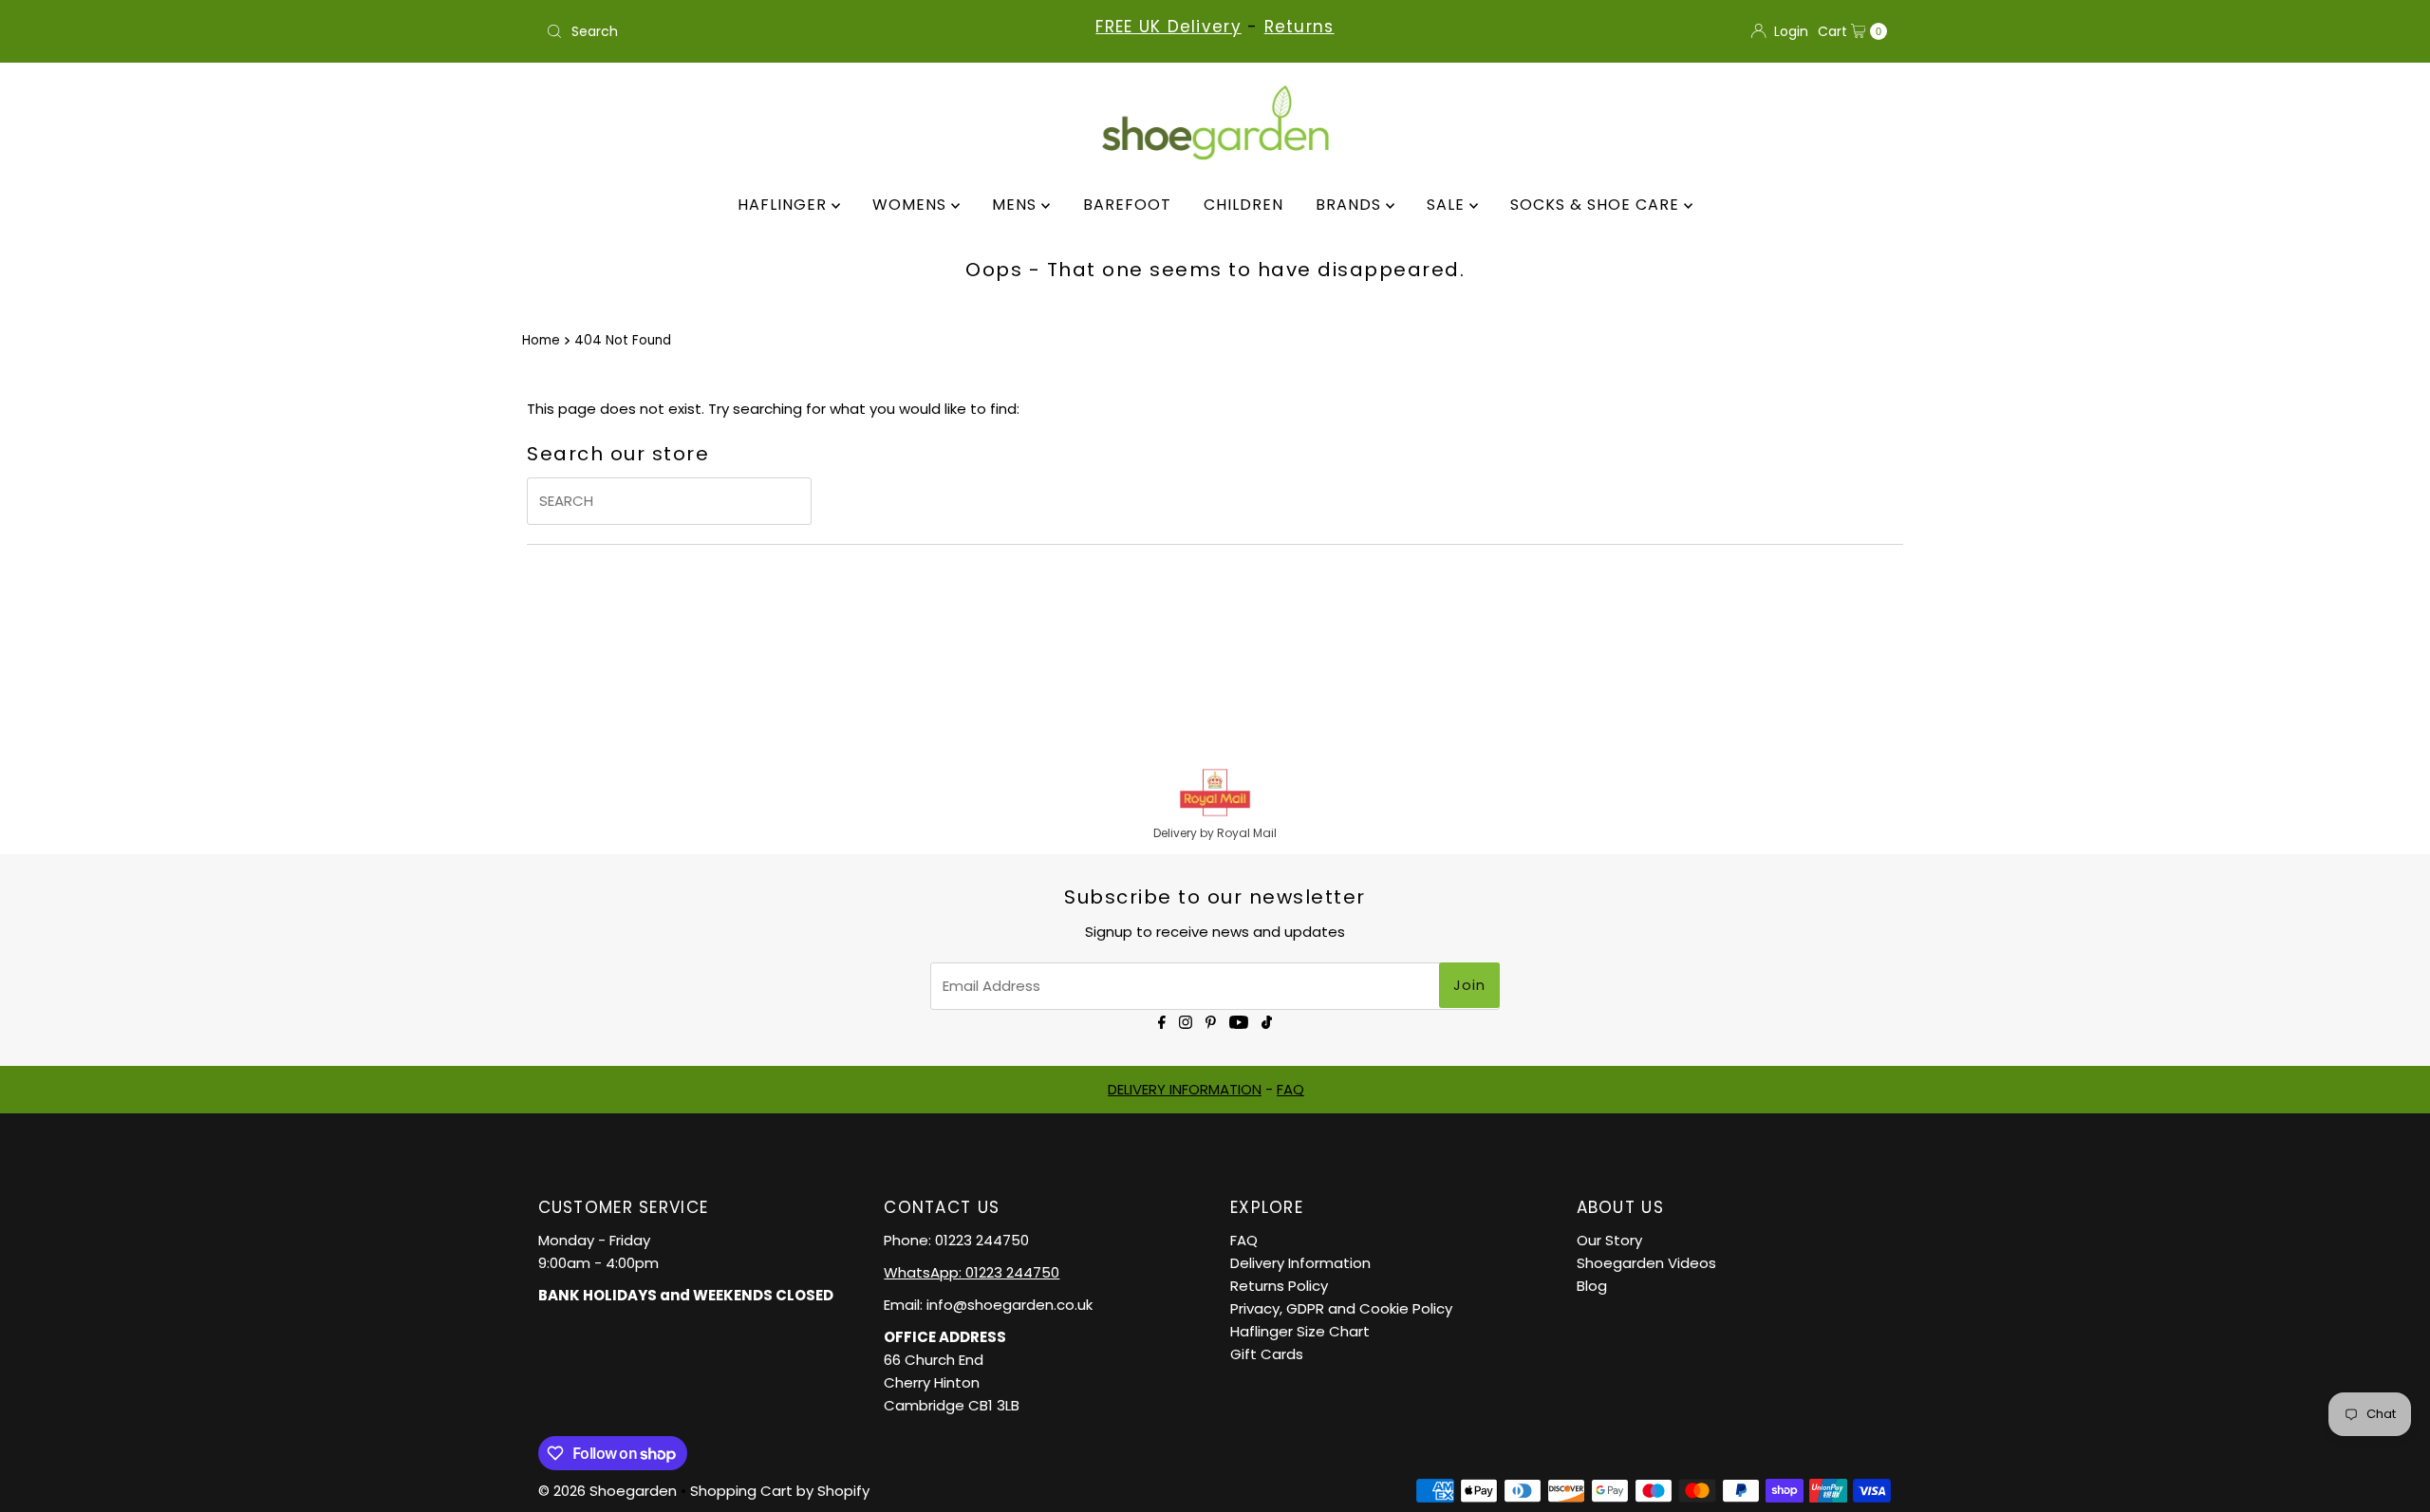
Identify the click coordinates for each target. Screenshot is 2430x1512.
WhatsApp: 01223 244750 (972, 1272)
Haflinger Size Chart (1300, 1331)
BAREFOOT (1127, 205)
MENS (1017, 205)
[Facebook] (1162, 1021)
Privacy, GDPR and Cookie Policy (1341, 1308)
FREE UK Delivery (1168, 27)
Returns (1299, 27)
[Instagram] (1186, 1021)
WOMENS (912, 205)
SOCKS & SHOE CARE (1597, 205)
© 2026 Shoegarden (607, 1491)
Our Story (1609, 1240)
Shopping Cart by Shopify (780, 1491)
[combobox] (759, 31)
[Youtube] (1239, 1021)
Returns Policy (1279, 1286)
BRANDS (1351, 205)
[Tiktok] (1267, 1021)
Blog (1592, 1286)
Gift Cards (1267, 1354)
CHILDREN (1243, 205)
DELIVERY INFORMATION (1185, 1089)
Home (541, 340)
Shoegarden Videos (1646, 1263)
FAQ (1290, 1089)
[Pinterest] (1211, 1021)
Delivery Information (1300, 1263)
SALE (1448, 205)
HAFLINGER (785, 205)
